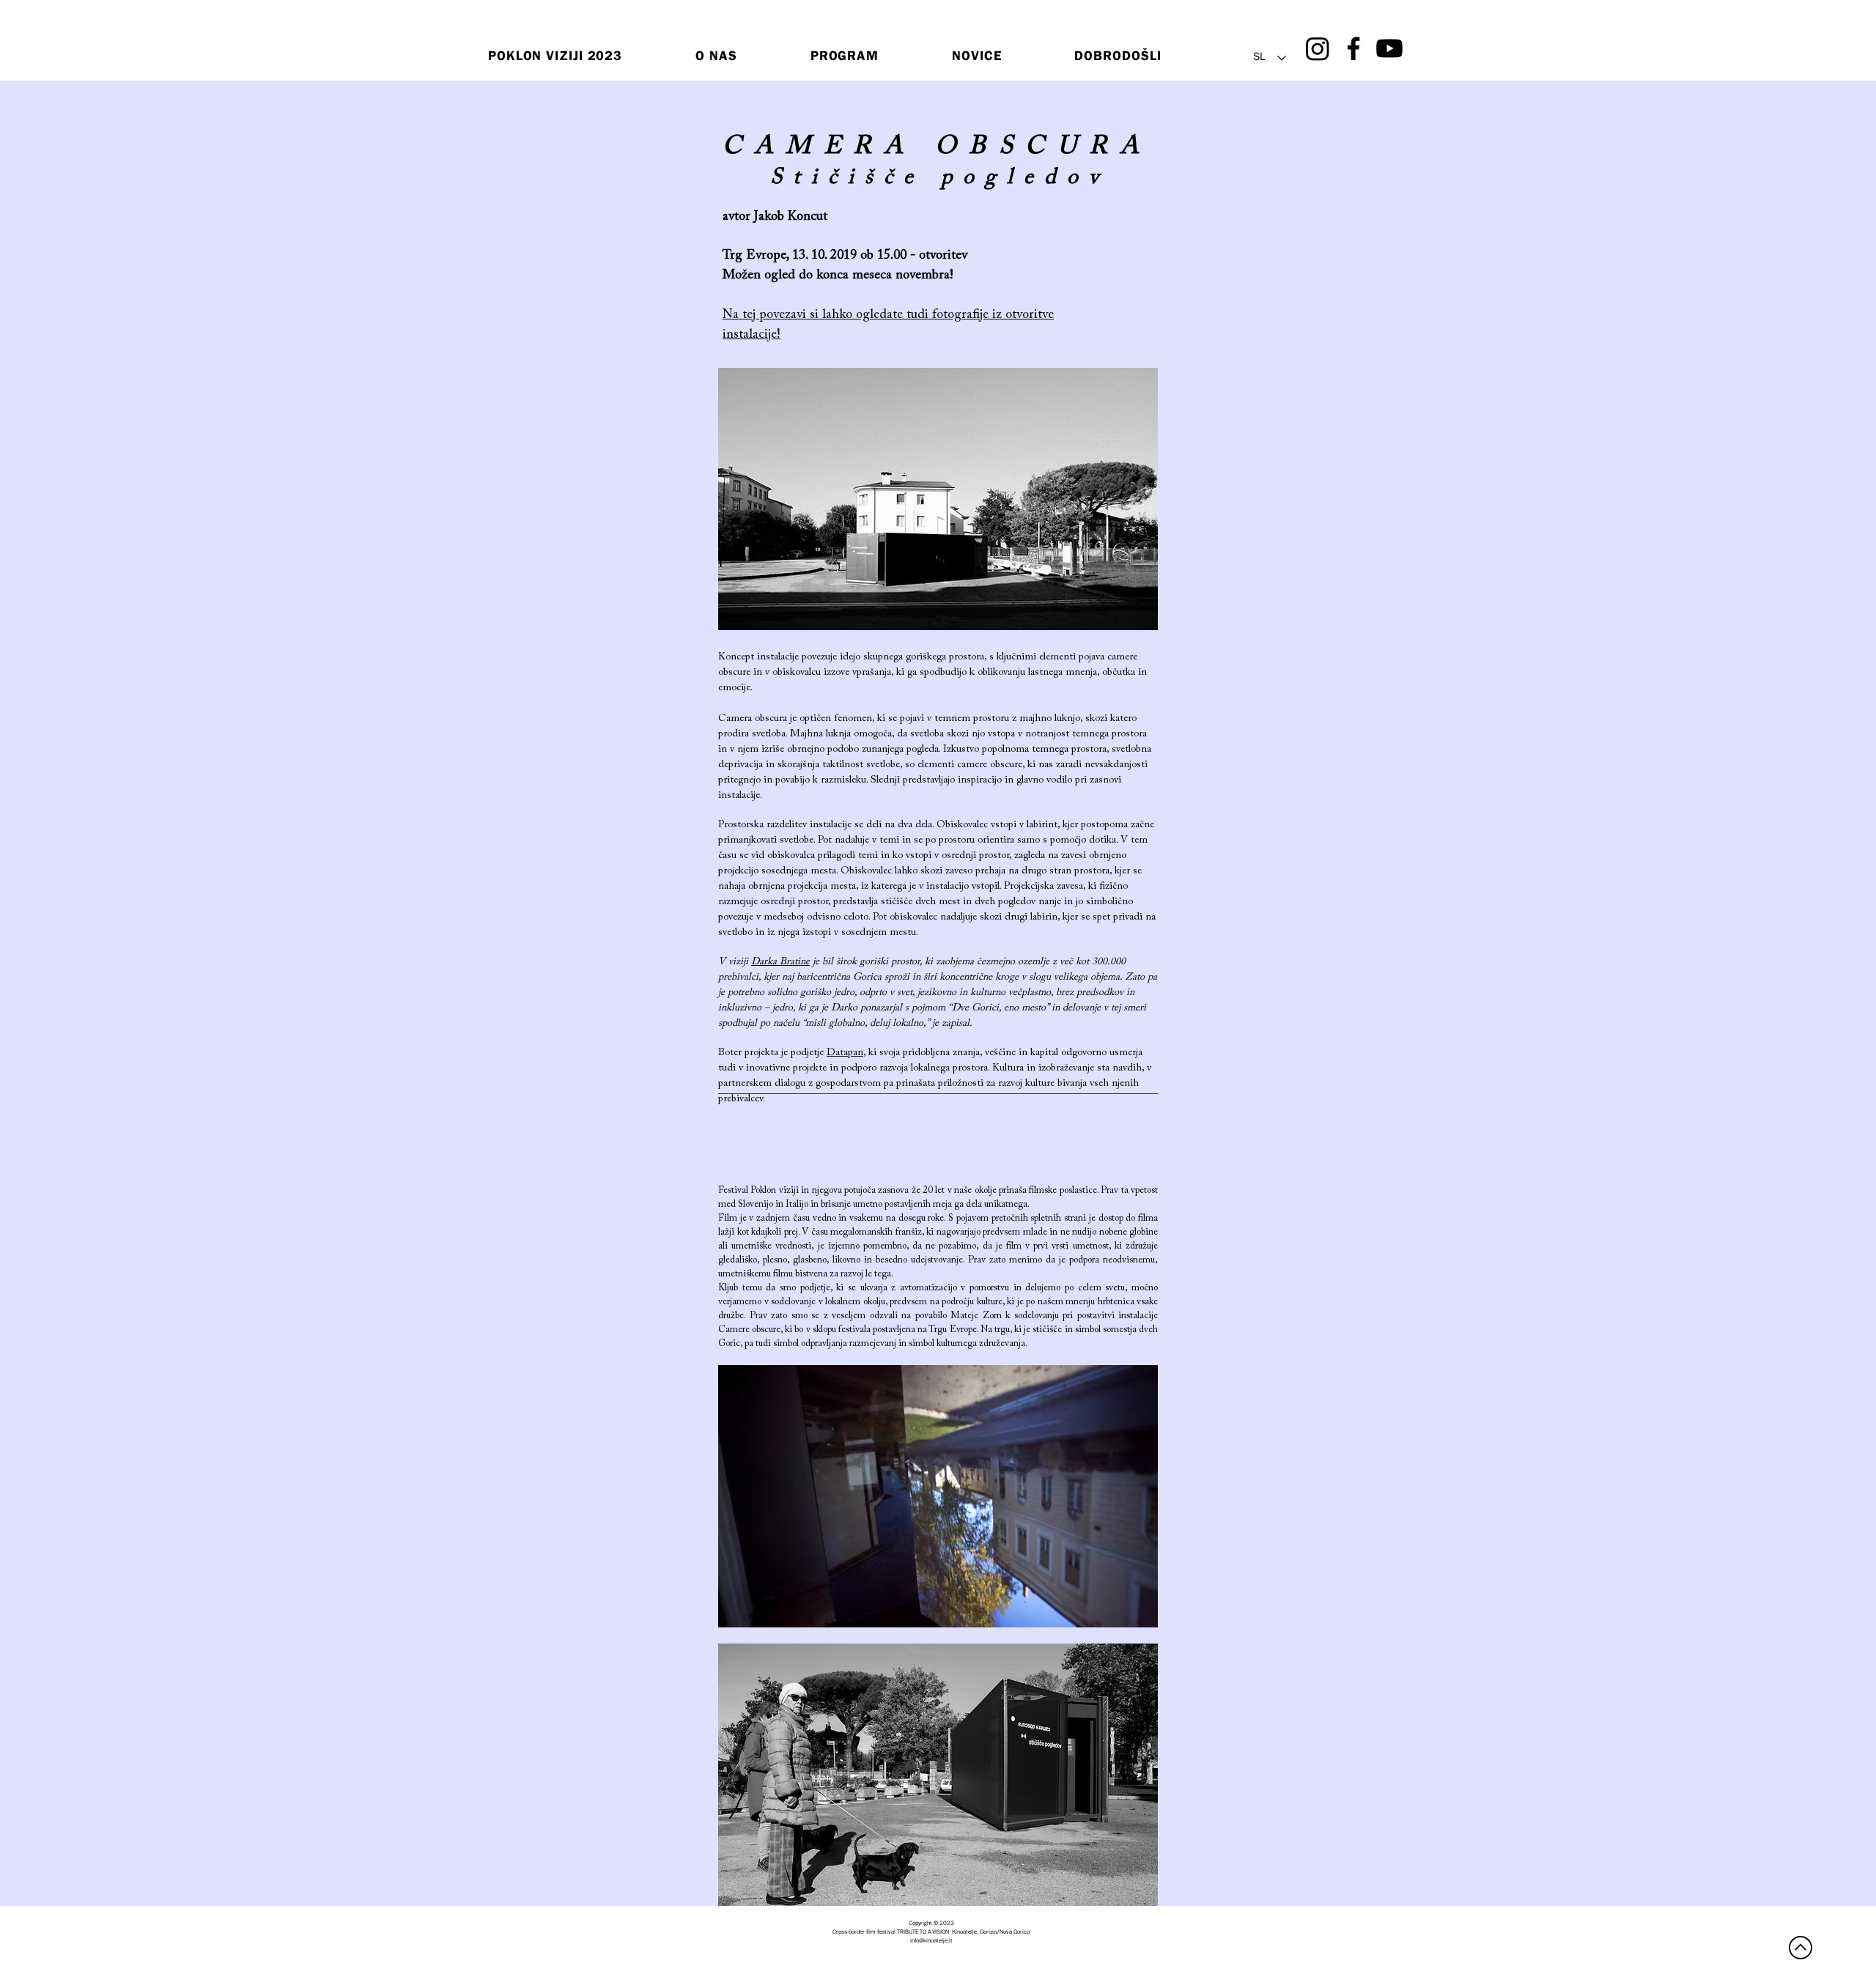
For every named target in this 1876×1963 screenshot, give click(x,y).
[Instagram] (1318, 48)
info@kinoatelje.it (931, 1942)
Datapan (845, 1053)
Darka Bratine (780, 962)
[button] (845, 58)
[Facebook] (1354, 48)
